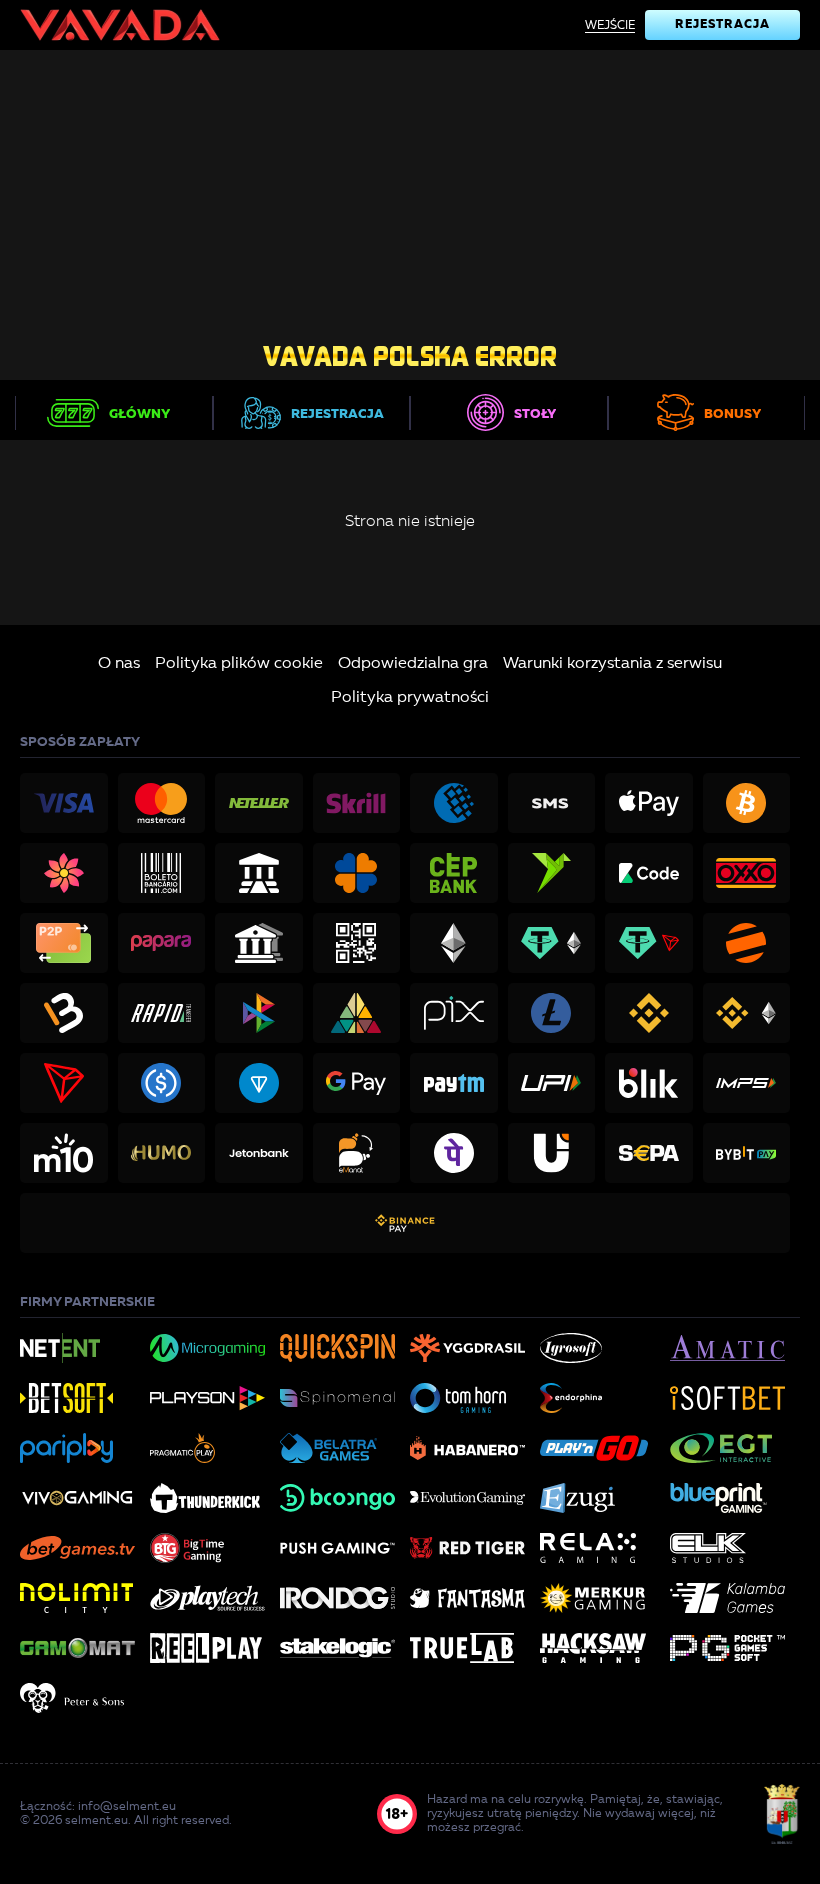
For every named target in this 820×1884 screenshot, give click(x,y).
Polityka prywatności (410, 698)
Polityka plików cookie (239, 664)
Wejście (610, 26)
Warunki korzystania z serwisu (612, 664)
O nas (119, 664)
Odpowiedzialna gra (413, 664)
